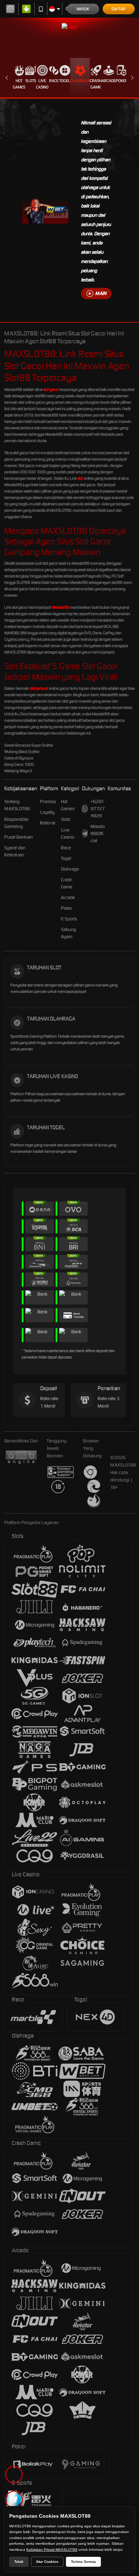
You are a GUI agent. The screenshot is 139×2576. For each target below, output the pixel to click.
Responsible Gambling (16, 823)
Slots (31, 81)
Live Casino (42, 84)
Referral (48, 823)
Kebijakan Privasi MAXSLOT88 (52, 2550)
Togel (65, 81)
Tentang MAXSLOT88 (17, 805)
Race (54, 81)
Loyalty (47, 812)
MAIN (101, 293)
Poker (122, 81)
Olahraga (80, 81)
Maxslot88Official (98, 833)
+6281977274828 (98, 809)
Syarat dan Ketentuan (15, 851)
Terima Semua (83, 2562)
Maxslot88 (61, 607)
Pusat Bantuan (19, 837)
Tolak (19, 2562)
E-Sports (69, 919)
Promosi (48, 802)
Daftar (119, 9)
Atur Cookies (47, 2562)
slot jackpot (39, 688)
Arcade (109, 81)
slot (80, 478)
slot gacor (51, 389)
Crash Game (96, 84)
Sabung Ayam (68, 933)
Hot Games (19, 84)
